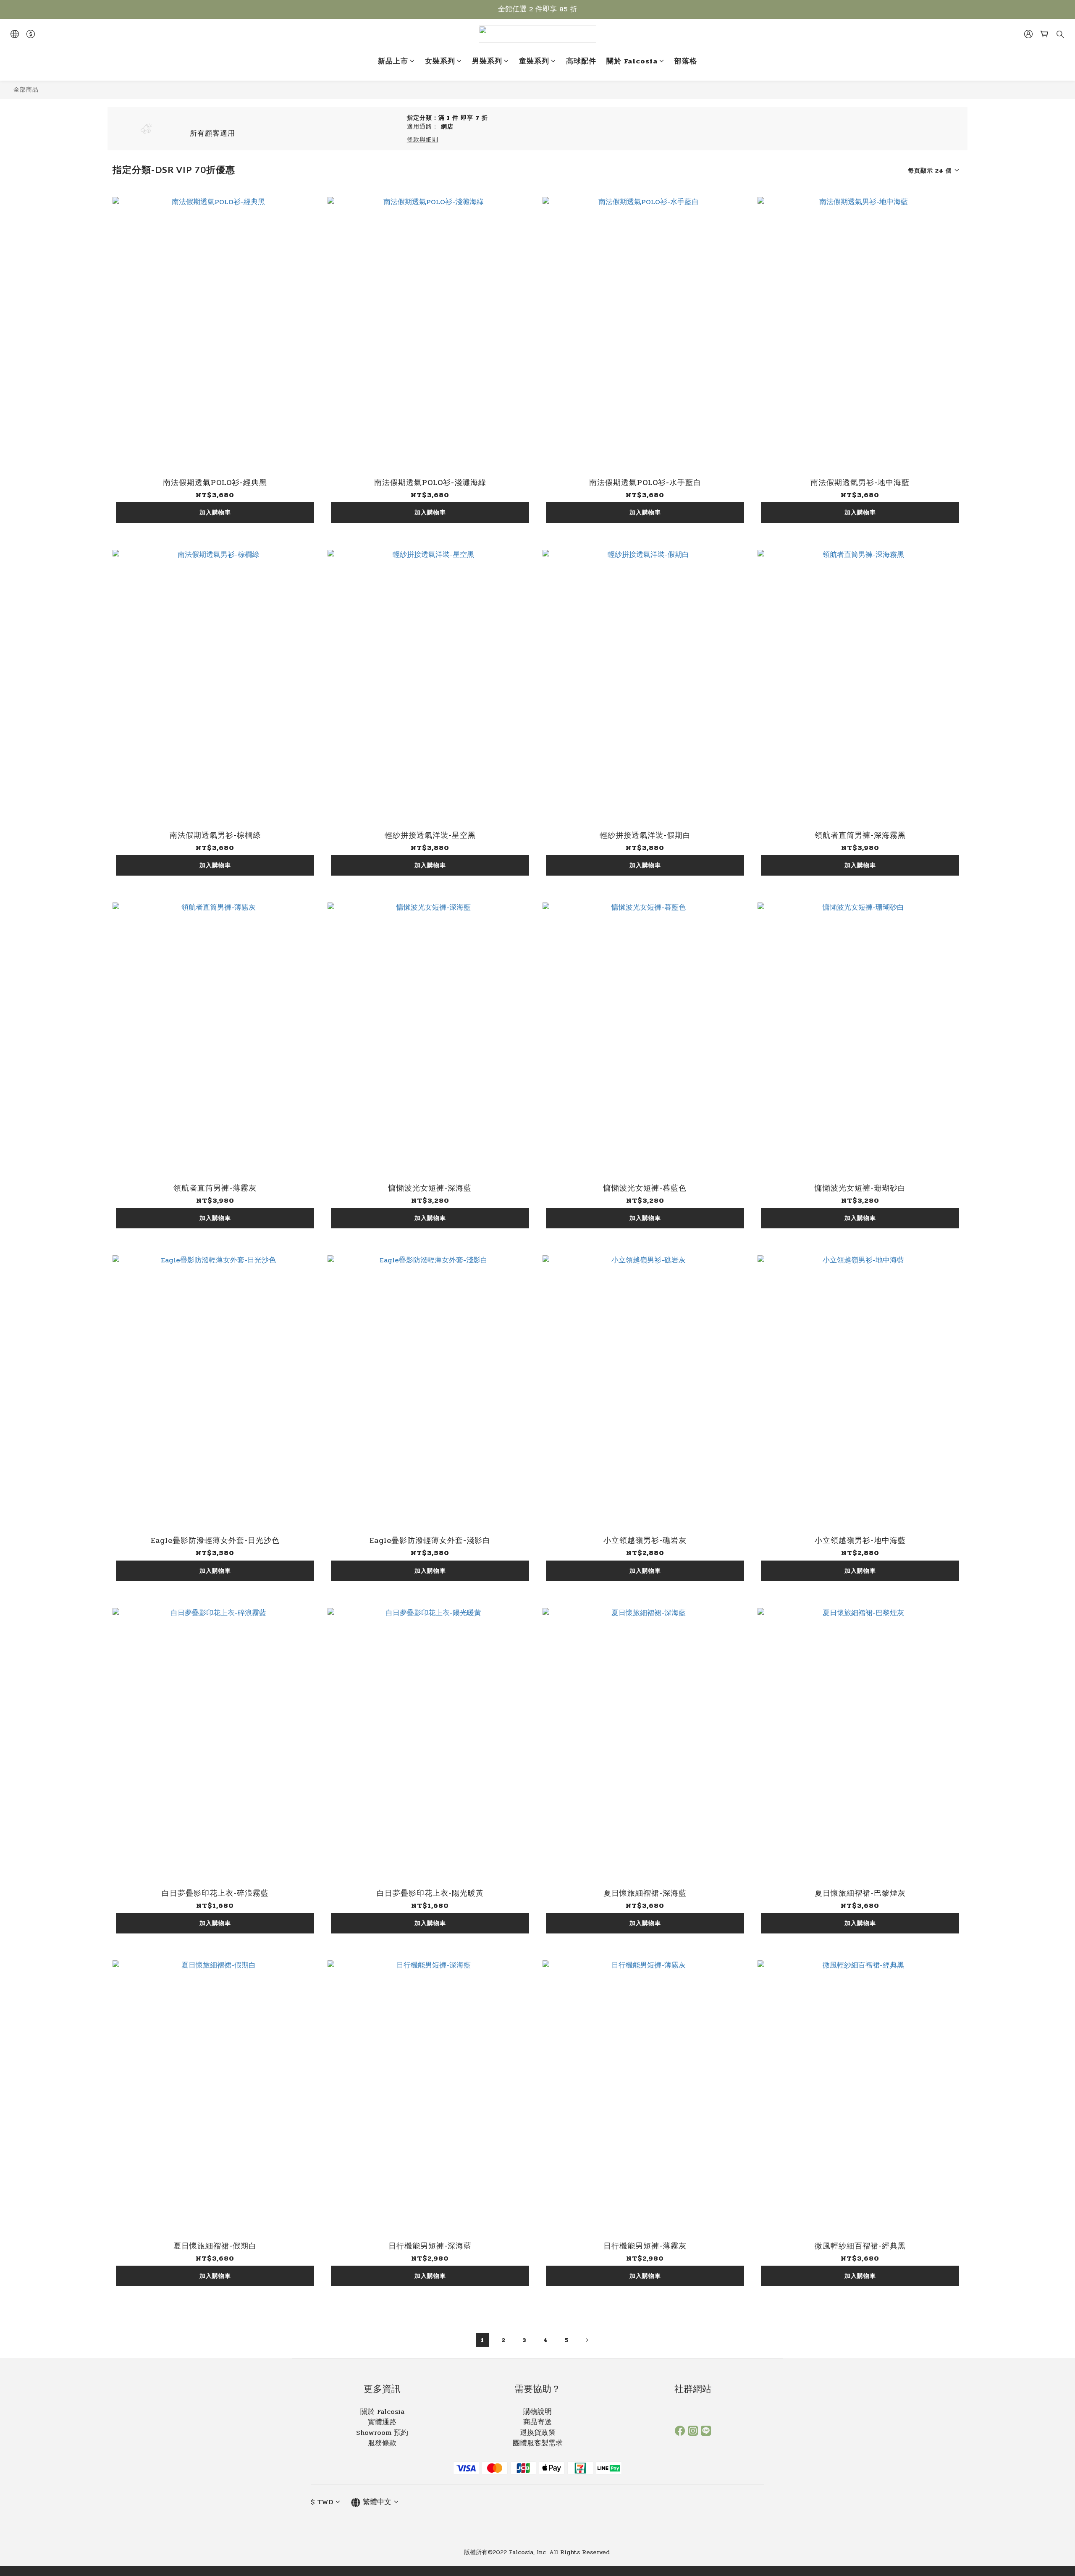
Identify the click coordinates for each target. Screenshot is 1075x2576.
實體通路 (382, 2422)
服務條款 (382, 2443)
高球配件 (581, 62)
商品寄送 (537, 2422)
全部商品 (26, 89)
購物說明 (537, 2412)
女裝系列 (440, 62)
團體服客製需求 (538, 2443)
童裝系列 (534, 62)
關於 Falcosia (632, 62)
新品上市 (393, 62)
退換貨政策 (538, 2433)
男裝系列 (487, 62)
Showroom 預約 (382, 2433)
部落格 (686, 62)
